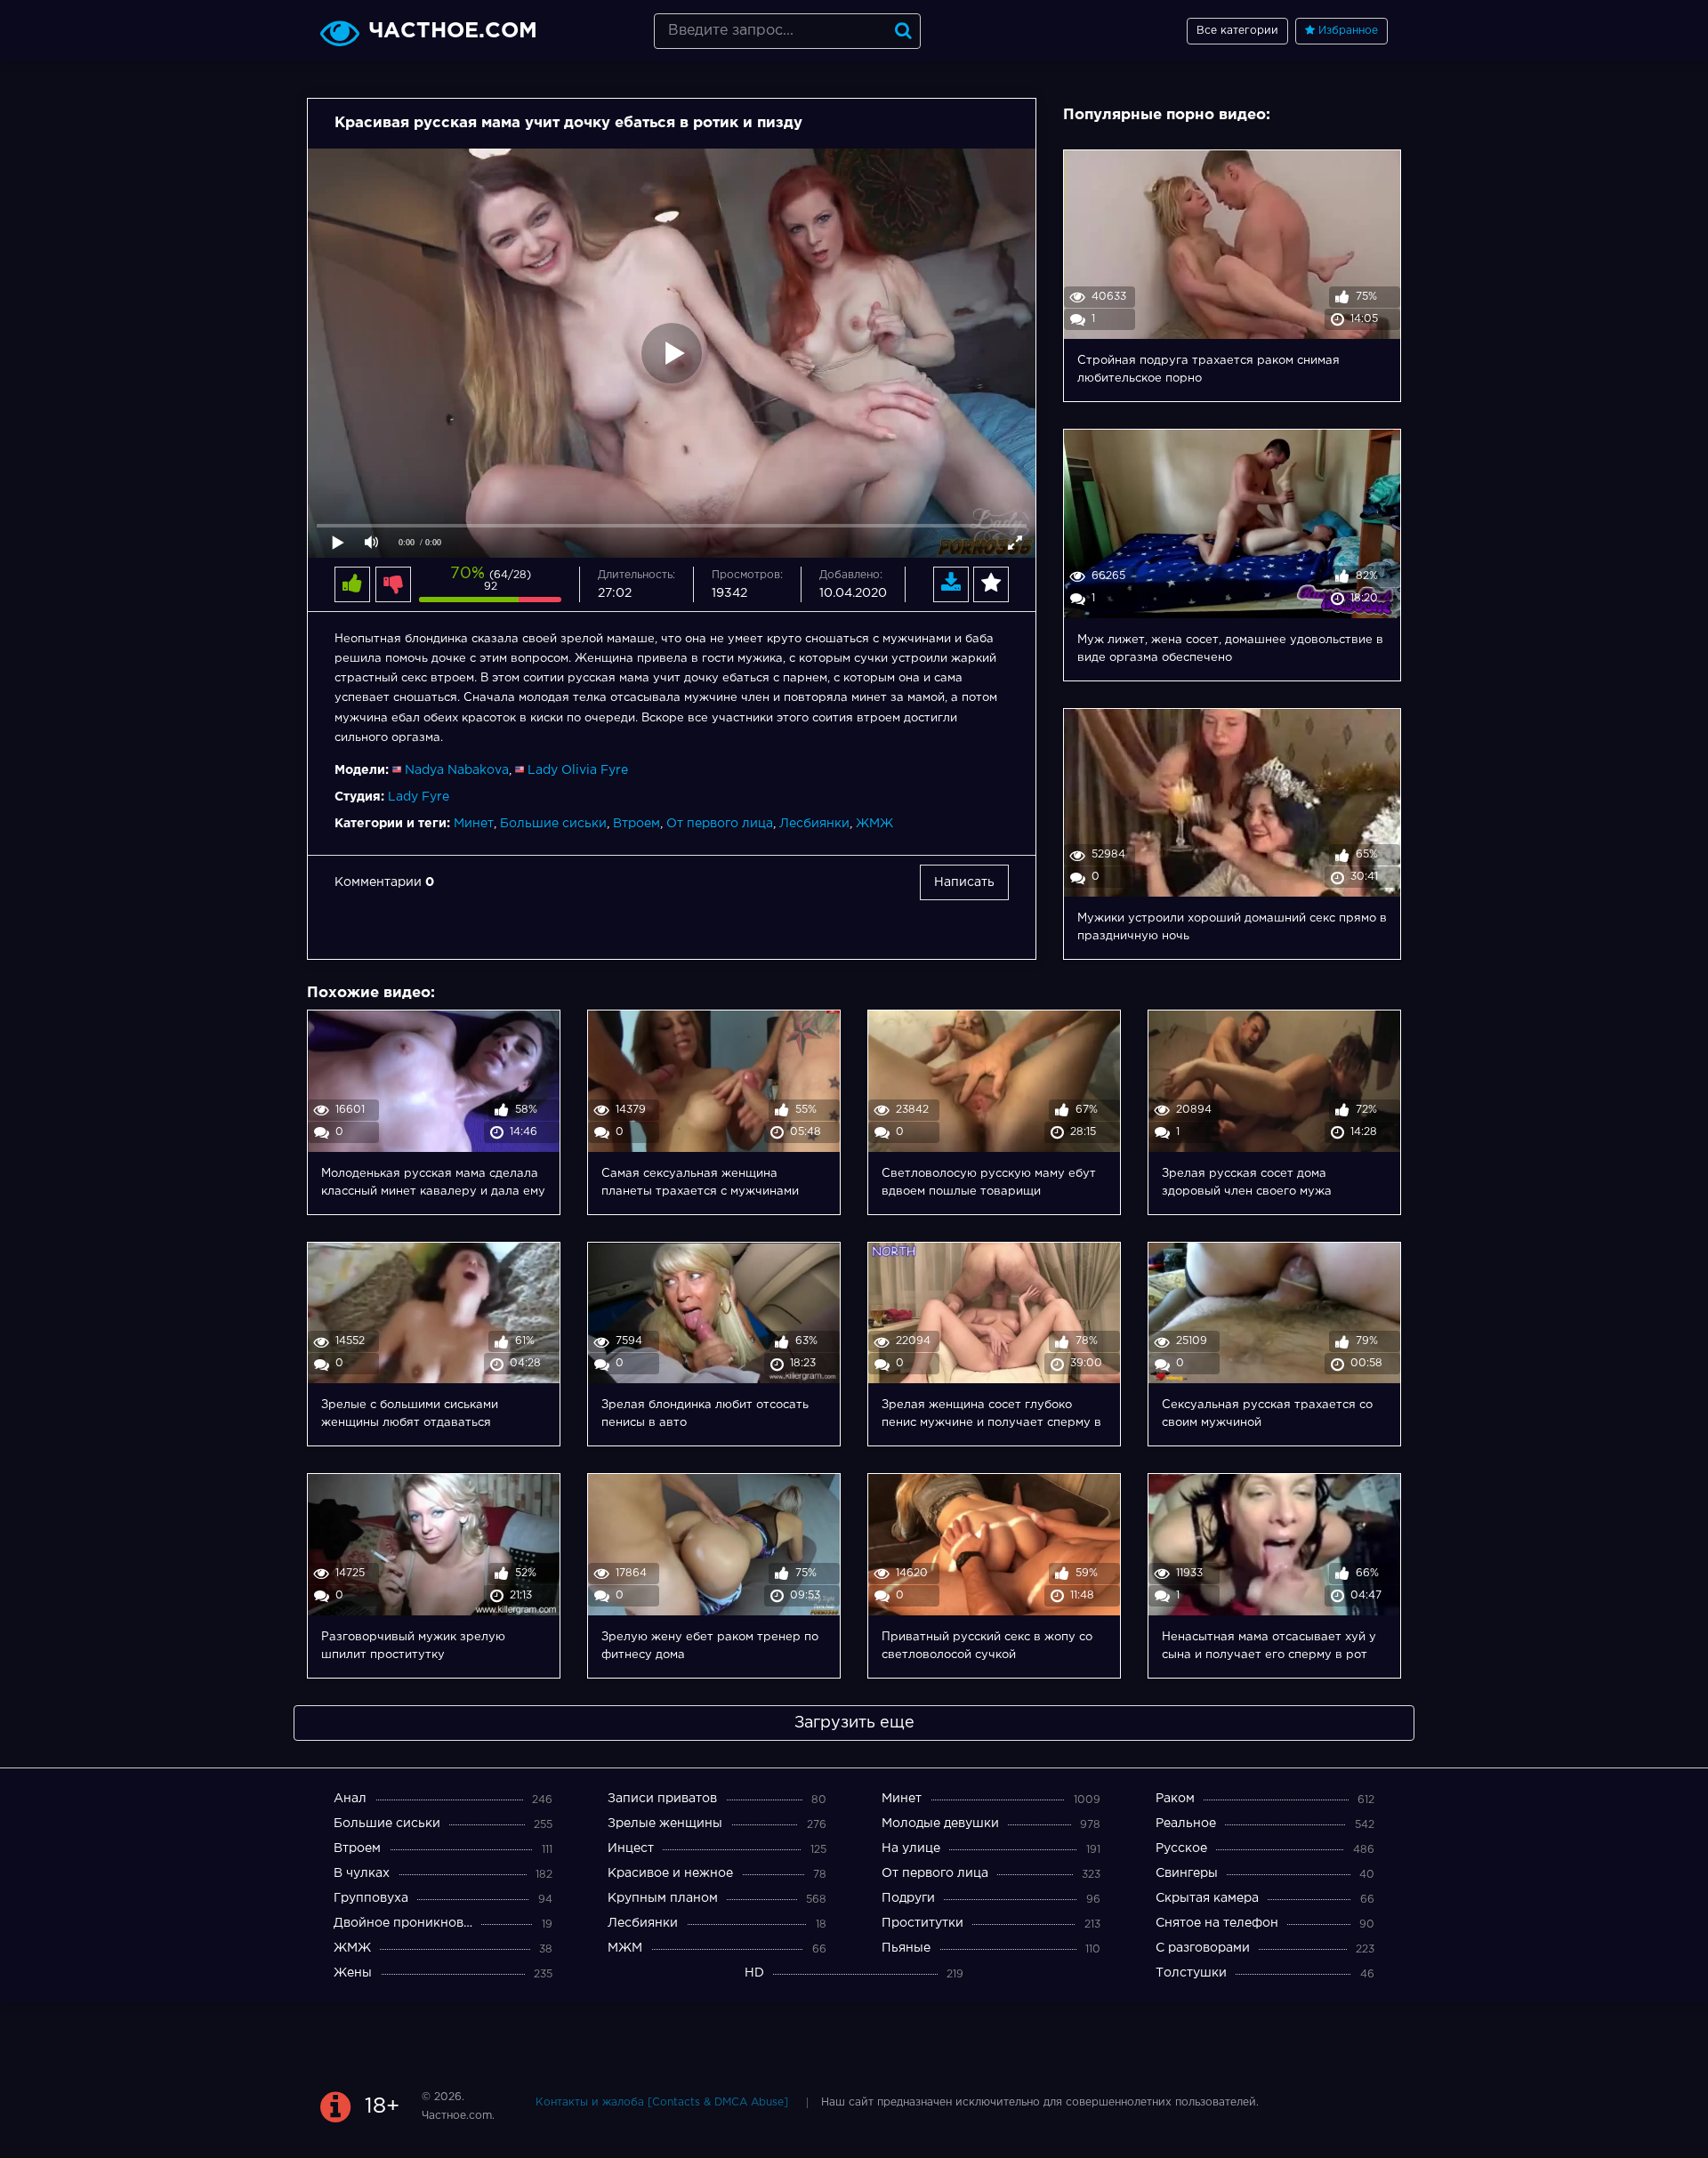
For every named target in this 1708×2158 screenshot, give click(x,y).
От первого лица (720, 824)
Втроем (636, 824)
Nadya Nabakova (457, 770)
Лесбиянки (814, 824)
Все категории (1237, 31)
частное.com (453, 31)
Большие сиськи (553, 824)
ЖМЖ (874, 824)
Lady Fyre (419, 797)
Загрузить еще (854, 1723)
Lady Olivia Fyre (578, 770)
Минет (474, 824)
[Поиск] (903, 31)
